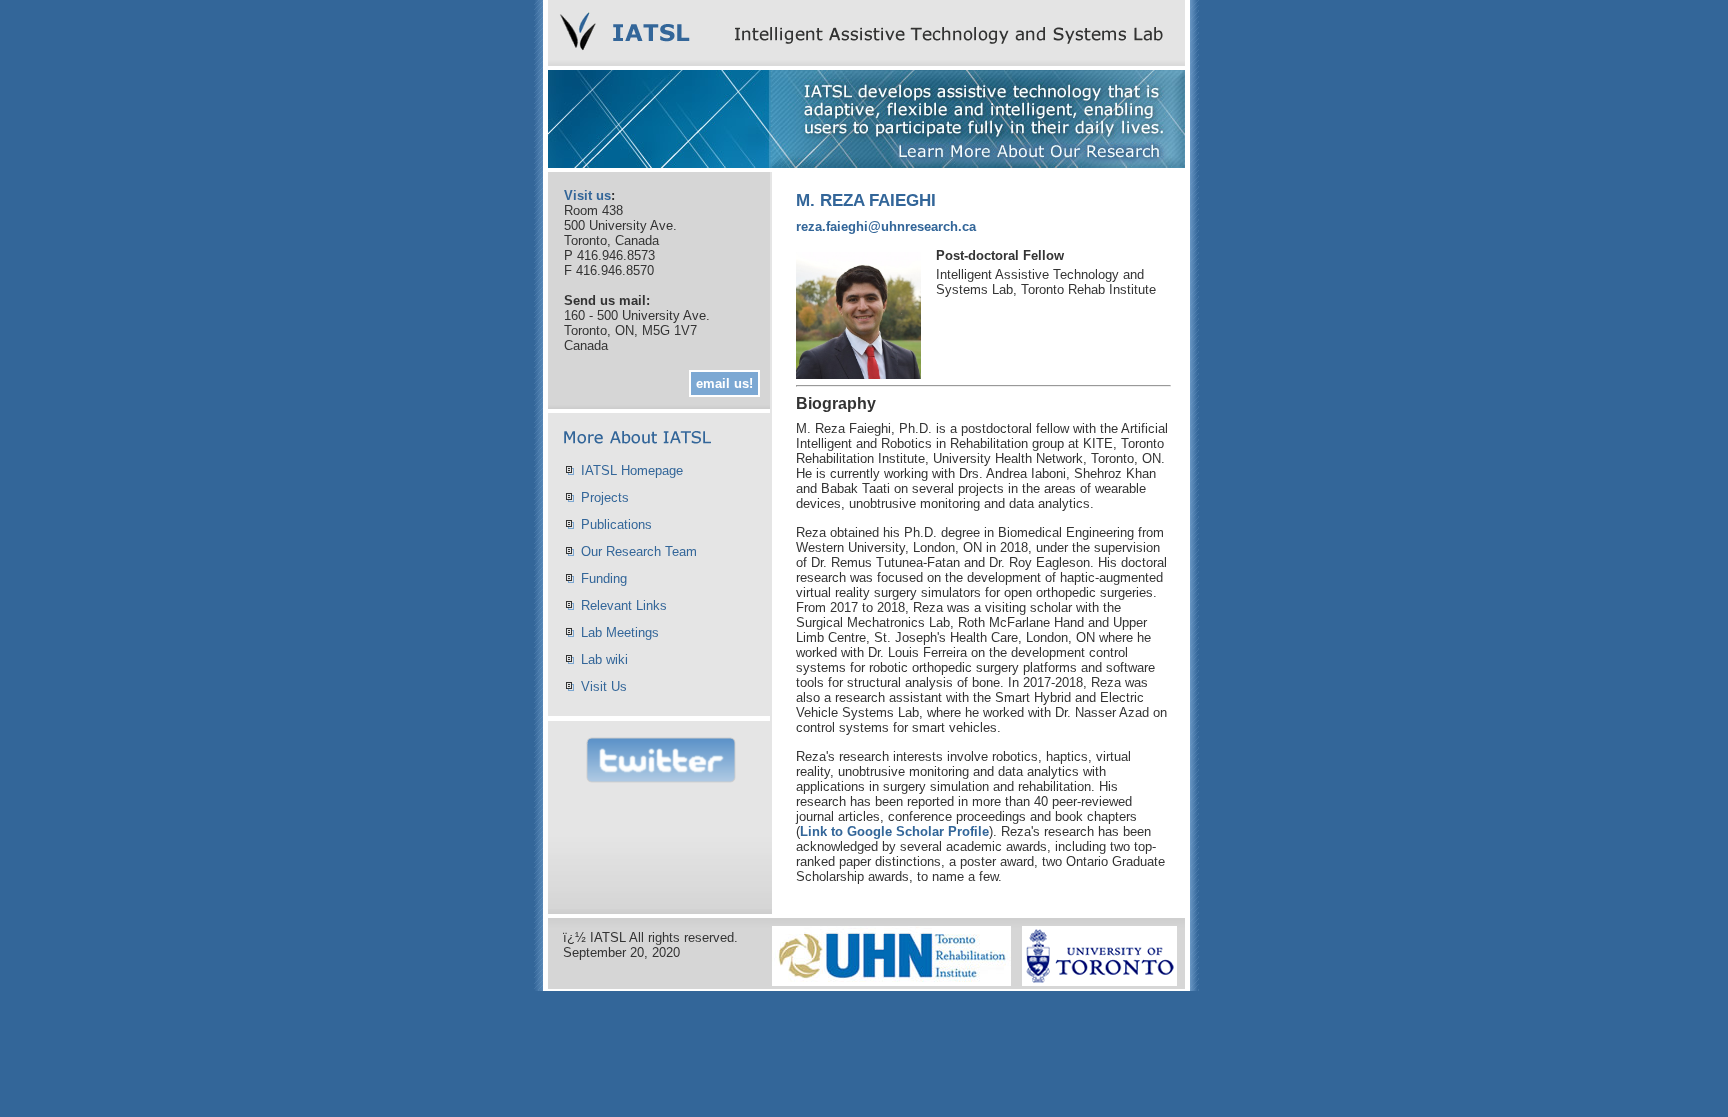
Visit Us (604, 686)
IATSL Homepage (632, 470)
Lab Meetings (620, 632)
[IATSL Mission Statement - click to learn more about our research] (866, 162)
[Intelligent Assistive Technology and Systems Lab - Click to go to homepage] (866, 60)
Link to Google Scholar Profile (894, 831)
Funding (604, 578)
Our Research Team (639, 551)
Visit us (587, 195)
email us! (724, 383)
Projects (605, 497)
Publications (616, 524)
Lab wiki (604, 659)
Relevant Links (624, 605)
